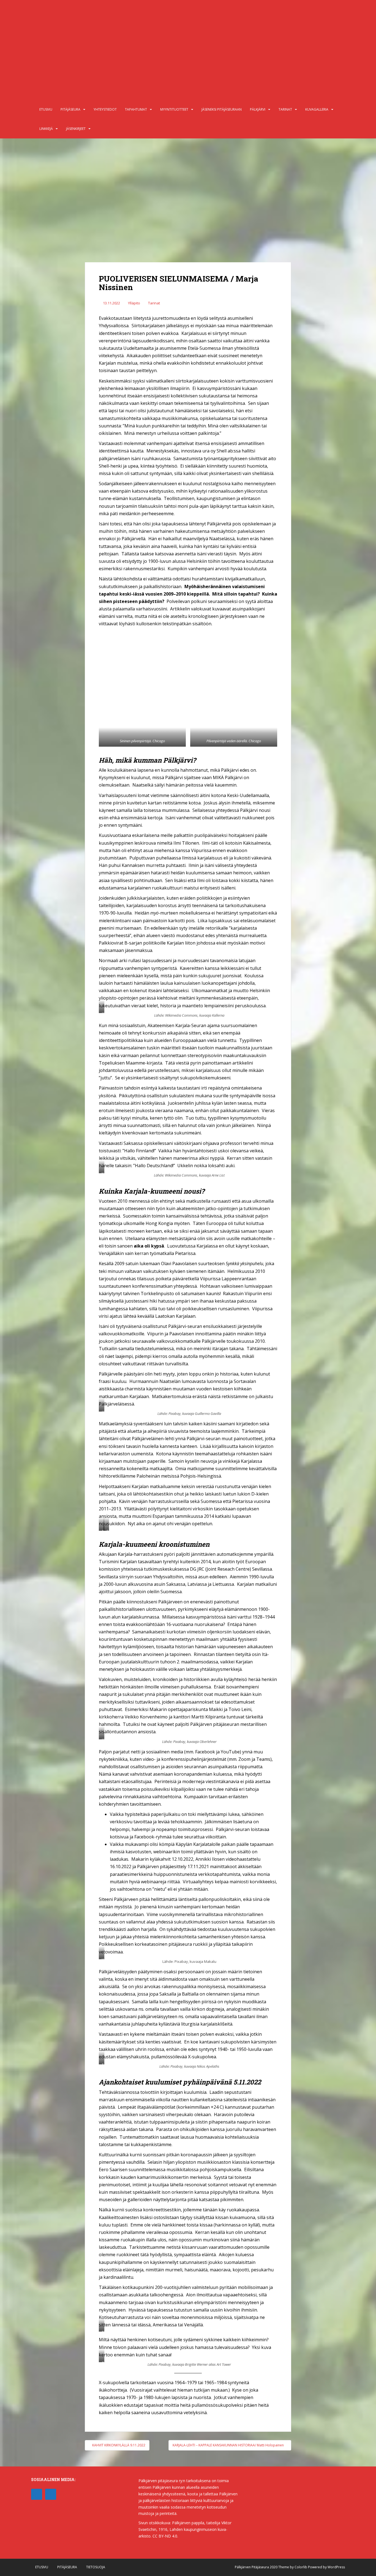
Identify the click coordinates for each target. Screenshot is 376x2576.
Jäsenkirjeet (76, 129)
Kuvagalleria (317, 109)
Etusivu (46, 109)
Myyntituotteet (174, 109)
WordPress (336, 2567)
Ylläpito (134, 303)
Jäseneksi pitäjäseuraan (222, 109)
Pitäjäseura (70, 109)
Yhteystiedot (105, 109)
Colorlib (301, 2567)
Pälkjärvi (258, 109)
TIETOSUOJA (96, 2567)
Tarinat (285, 109)
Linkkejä (46, 129)
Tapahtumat (136, 109)
